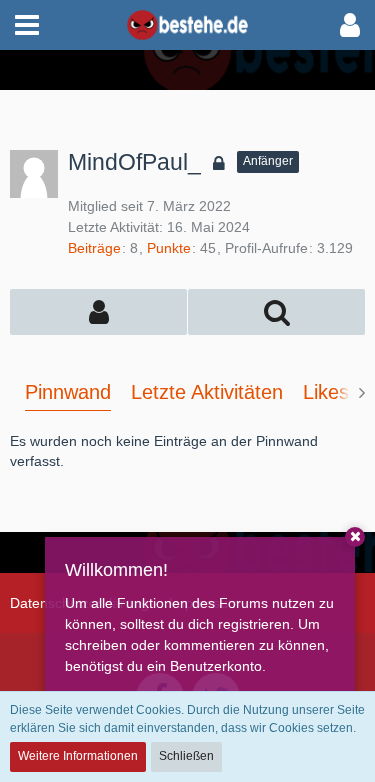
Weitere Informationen (78, 756)
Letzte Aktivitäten (207, 392)
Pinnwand (68, 392)
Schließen (186, 756)
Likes (326, 392)
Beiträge (94, 248)
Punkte (169, 248)
